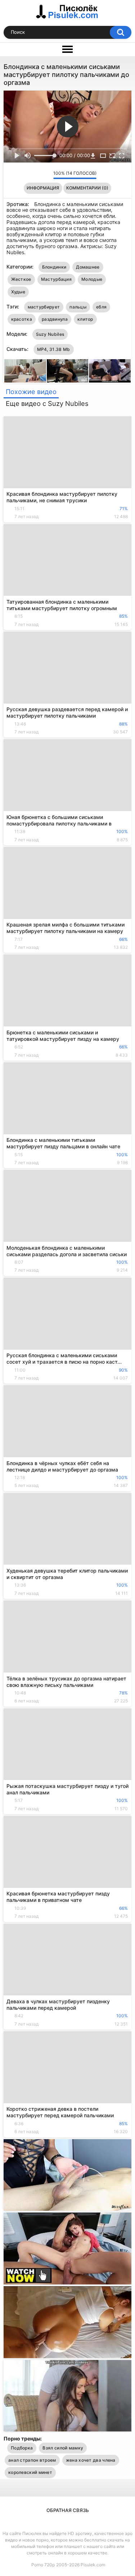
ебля (101, 307)
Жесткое (21, 279)
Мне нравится (37, 175)
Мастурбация (56, 279)
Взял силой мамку (63, 2448)
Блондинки (54, 267)
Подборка (22, 2448)
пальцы (78, 307)
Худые (18, 292)
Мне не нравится (46, 175)
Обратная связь (68, 2510)
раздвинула (55, 319)
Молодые (92, 279)
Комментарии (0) (87, 188)
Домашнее (88, 267)
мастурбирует (44, 307)
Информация (43, 188)
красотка (22, 319)
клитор (85, 319)
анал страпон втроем (32, 2460)
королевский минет (30, 2472)
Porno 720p (43, 2565)
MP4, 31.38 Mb (54, 349)
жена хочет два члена (91, 2460)
